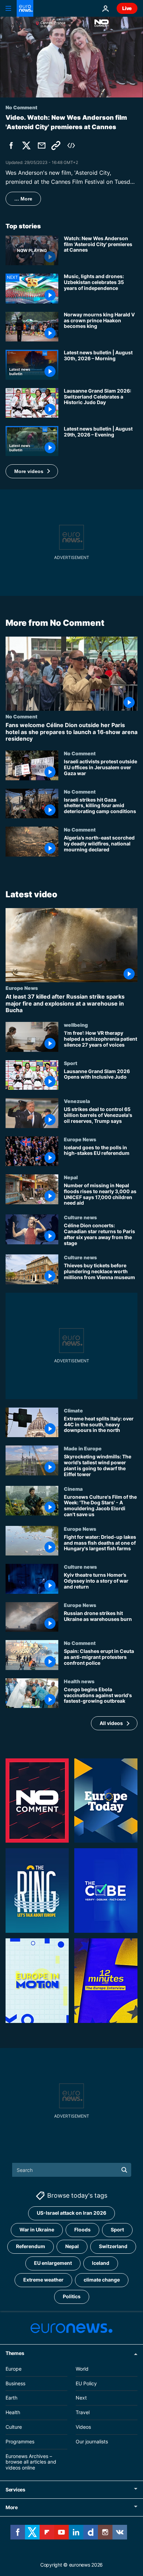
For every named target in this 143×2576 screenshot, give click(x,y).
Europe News (22, 988)
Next (81, 2398)
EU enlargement (53, 2263)
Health (13, 2412)
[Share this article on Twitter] (26, 145)
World (82, 2368)
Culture (14, 2427)
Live (127, 8)
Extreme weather (43, 2280)
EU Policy (86, 2383)
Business (15, 2383)
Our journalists (92, 2441)
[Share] (42, 145)
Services (15, 2489)
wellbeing (76, 1025)
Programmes (20, 2441)
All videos (111, 1723)
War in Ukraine (37, 2230)
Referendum (31, 2246)
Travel (83, 2412)
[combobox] (72, 2170)
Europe (14, 2368)
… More (23, 199)
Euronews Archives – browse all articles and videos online (31, 2462)
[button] (32, 471)
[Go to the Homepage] (25, 8)
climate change (102, 2280)
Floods (82, 2230)
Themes (15, 2353)
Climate (73, 1410)
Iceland (101, 2263)
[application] (71, 57)
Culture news (80, 1217)
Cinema (73, 1489)
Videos (83, 2427)
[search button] (124, 2170)
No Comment (22, 716)
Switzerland (113, 2246)
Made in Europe (83, 1449)
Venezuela (77, 1101)
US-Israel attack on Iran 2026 (71, 2213)
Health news (79, 1681)
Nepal (71, 1177)
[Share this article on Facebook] (11, 145)
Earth (11, 2398)
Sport (71, 1063)
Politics (72, 2296)
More (12, 2507)
